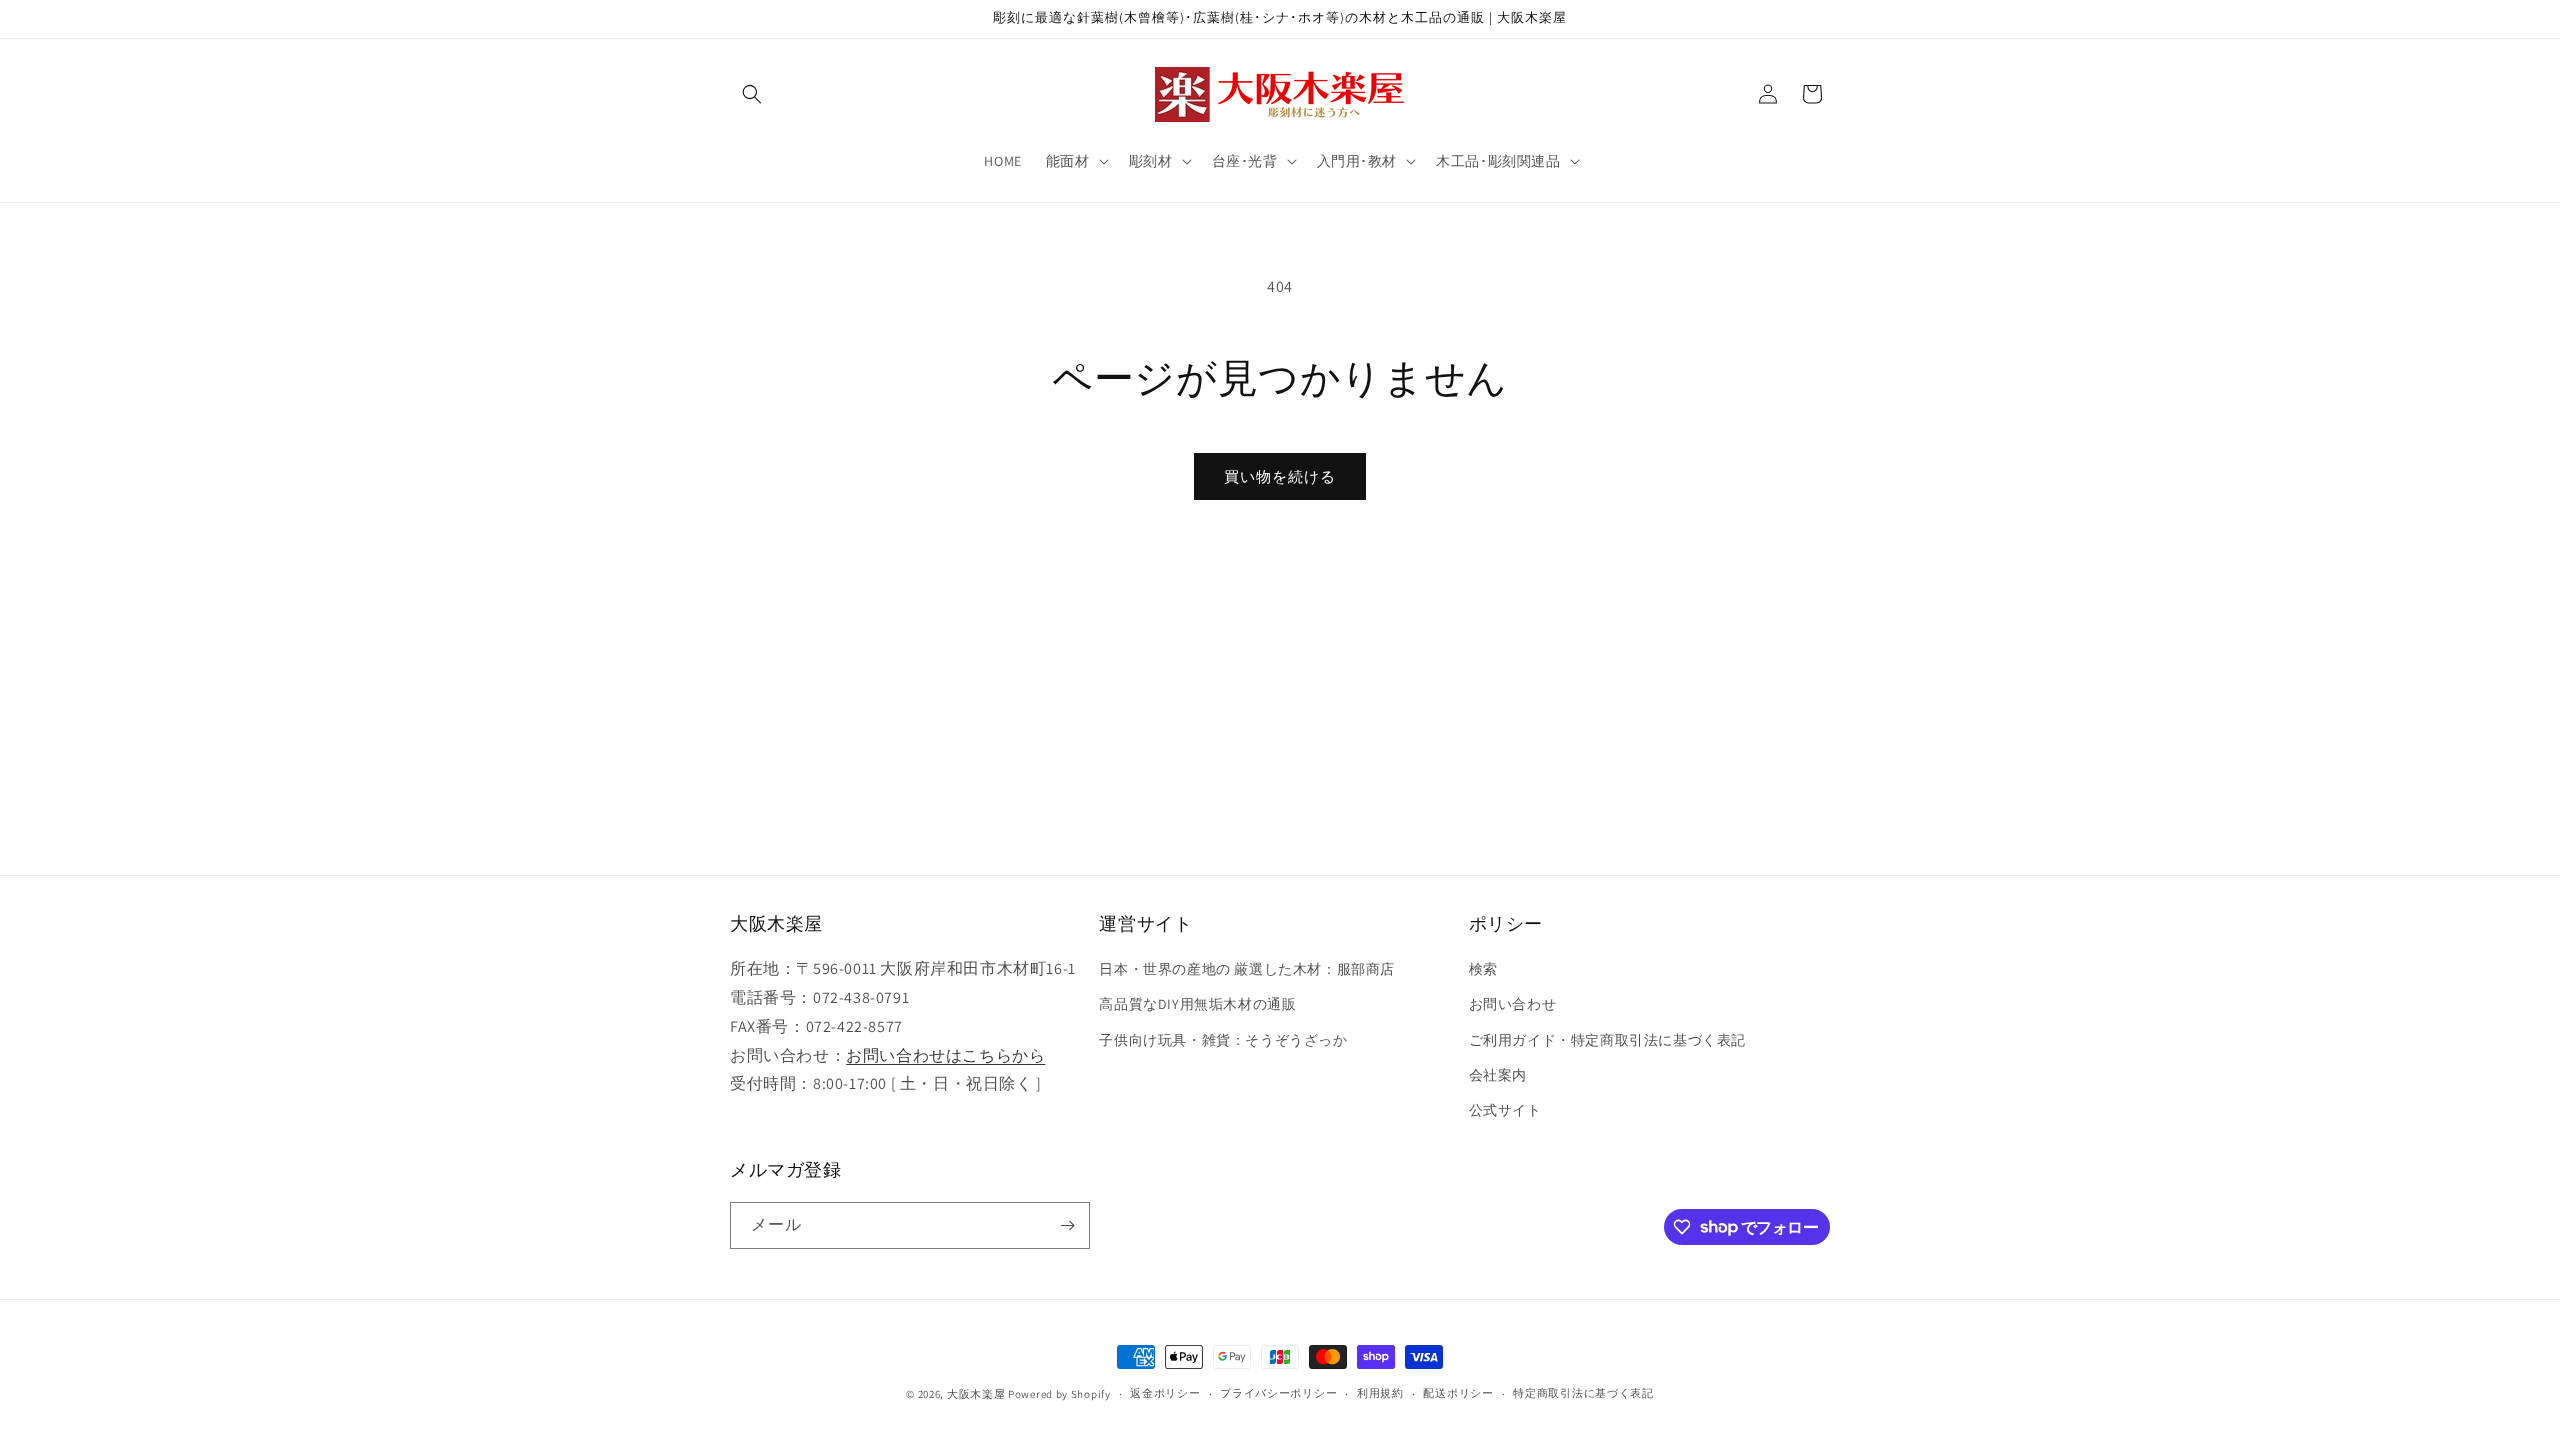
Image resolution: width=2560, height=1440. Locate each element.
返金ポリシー (1165, 1393)
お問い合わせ (1513, 1004)
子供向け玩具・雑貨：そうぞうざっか (1223, 1040)
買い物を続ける (1280, 476)
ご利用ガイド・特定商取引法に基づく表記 (1607, 1040)
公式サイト (1505, 1110)
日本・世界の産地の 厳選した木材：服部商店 (1247, 969)
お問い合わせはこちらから (945, 1055)
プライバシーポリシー (1278, 1393)
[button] (752, 94)
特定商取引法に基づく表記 (1583, 1393)
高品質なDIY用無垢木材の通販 (1197, 1004)
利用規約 (1380, 1393)
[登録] (1067, 1225)
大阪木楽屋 (976, 1394)
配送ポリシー (1458, 1393)
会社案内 (1498, 1075)
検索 (1483, 969)
